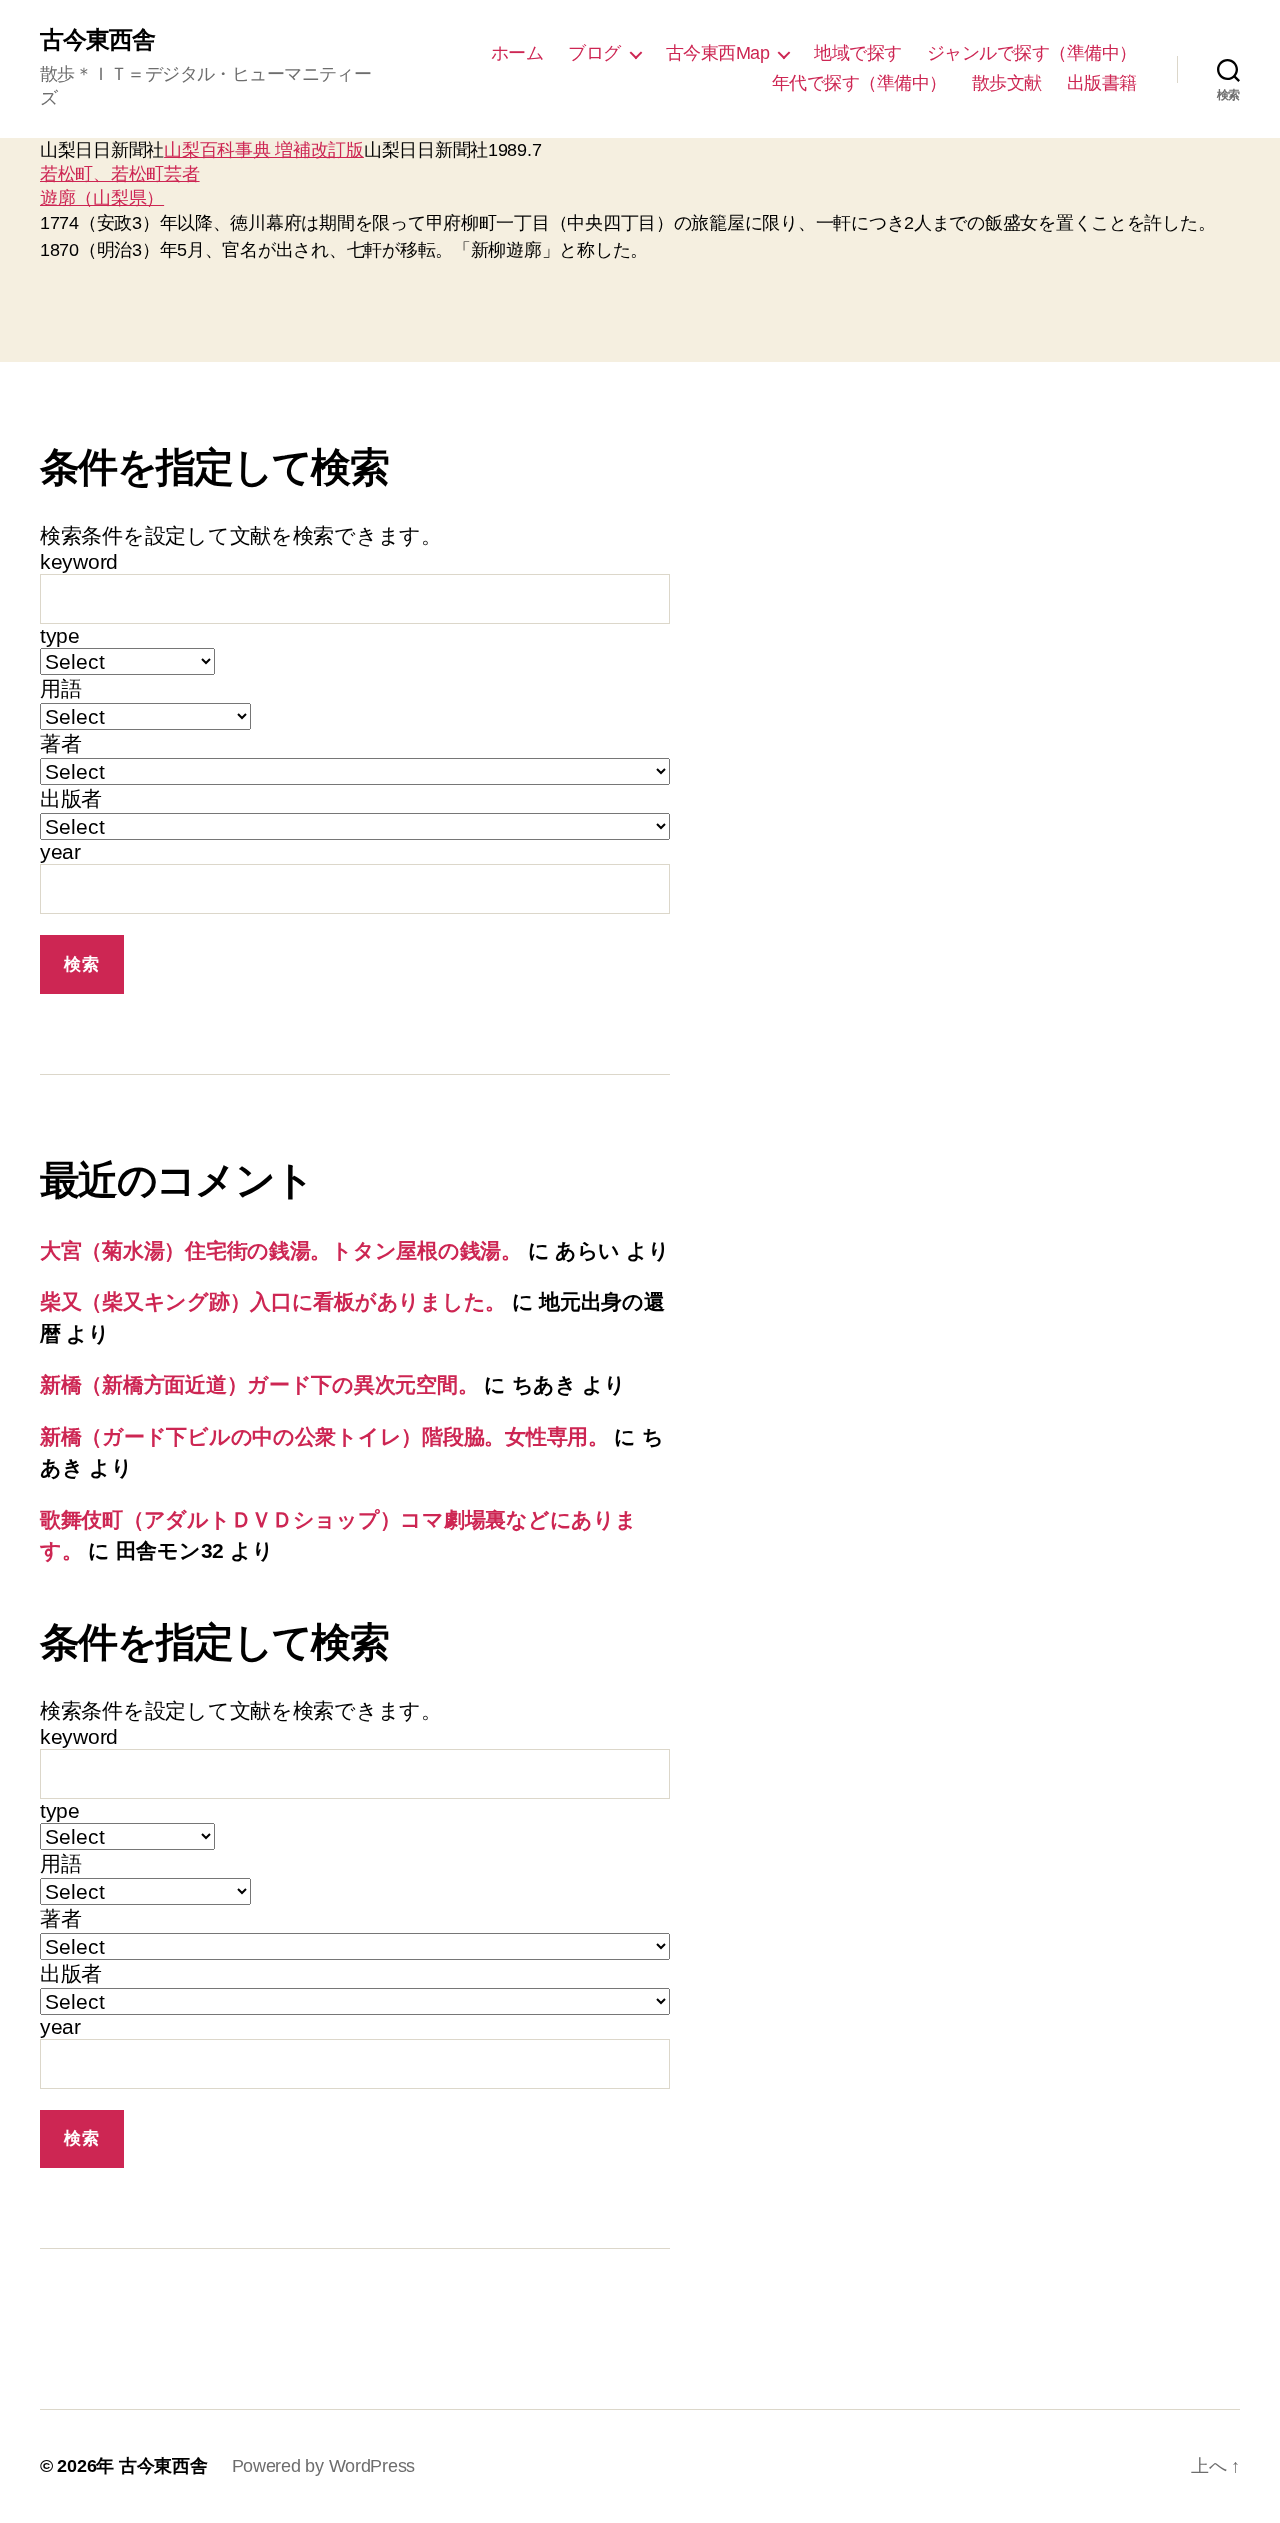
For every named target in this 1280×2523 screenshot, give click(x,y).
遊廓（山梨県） (102, 198)
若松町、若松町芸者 (120, 174)
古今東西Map (718, 53)
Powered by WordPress (324, 2466)
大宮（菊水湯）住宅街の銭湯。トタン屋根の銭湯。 (281, 1250)
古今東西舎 (97, 40)
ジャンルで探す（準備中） (1032, 53)
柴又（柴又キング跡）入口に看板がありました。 (273, 1301)
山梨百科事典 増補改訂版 (264, 150)
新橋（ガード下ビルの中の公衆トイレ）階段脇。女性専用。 (324, 1436)
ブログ (594, 53)
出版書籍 (1102, 83)
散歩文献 (1007, 83)
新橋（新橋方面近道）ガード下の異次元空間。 (259, 1384)
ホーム (517, 53)
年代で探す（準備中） (859, 83)
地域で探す (858, 53)
